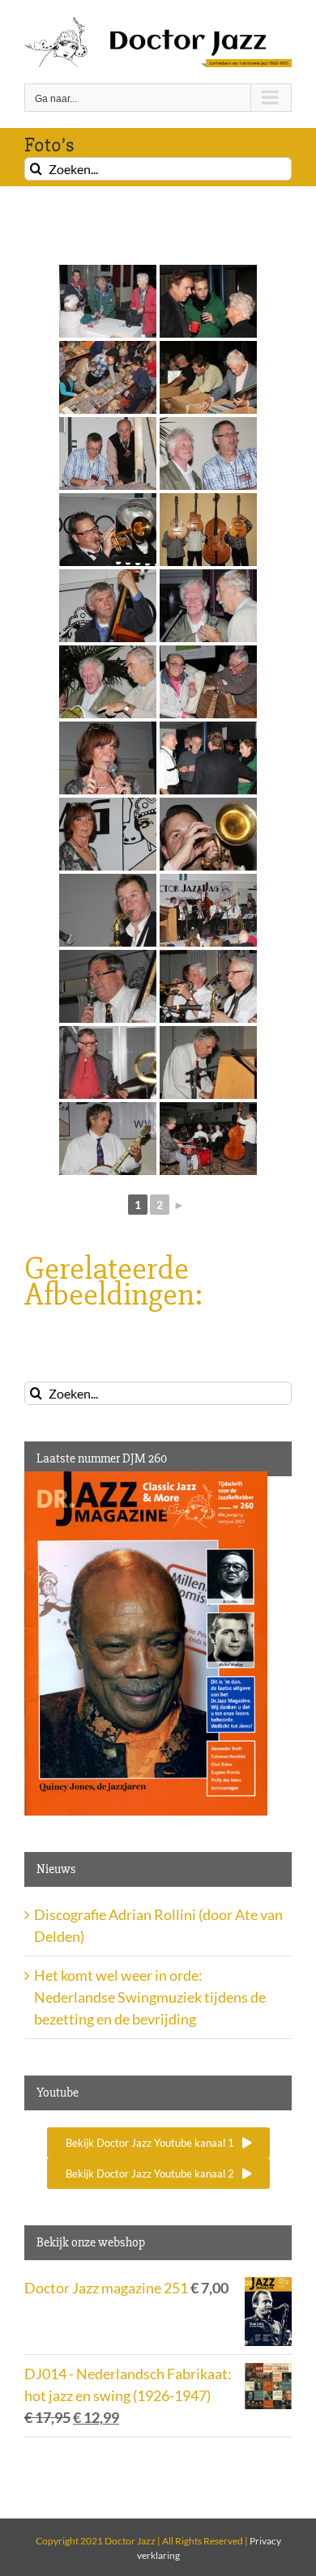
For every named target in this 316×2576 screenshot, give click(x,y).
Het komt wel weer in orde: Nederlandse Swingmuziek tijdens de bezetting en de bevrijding (150, 1997)
